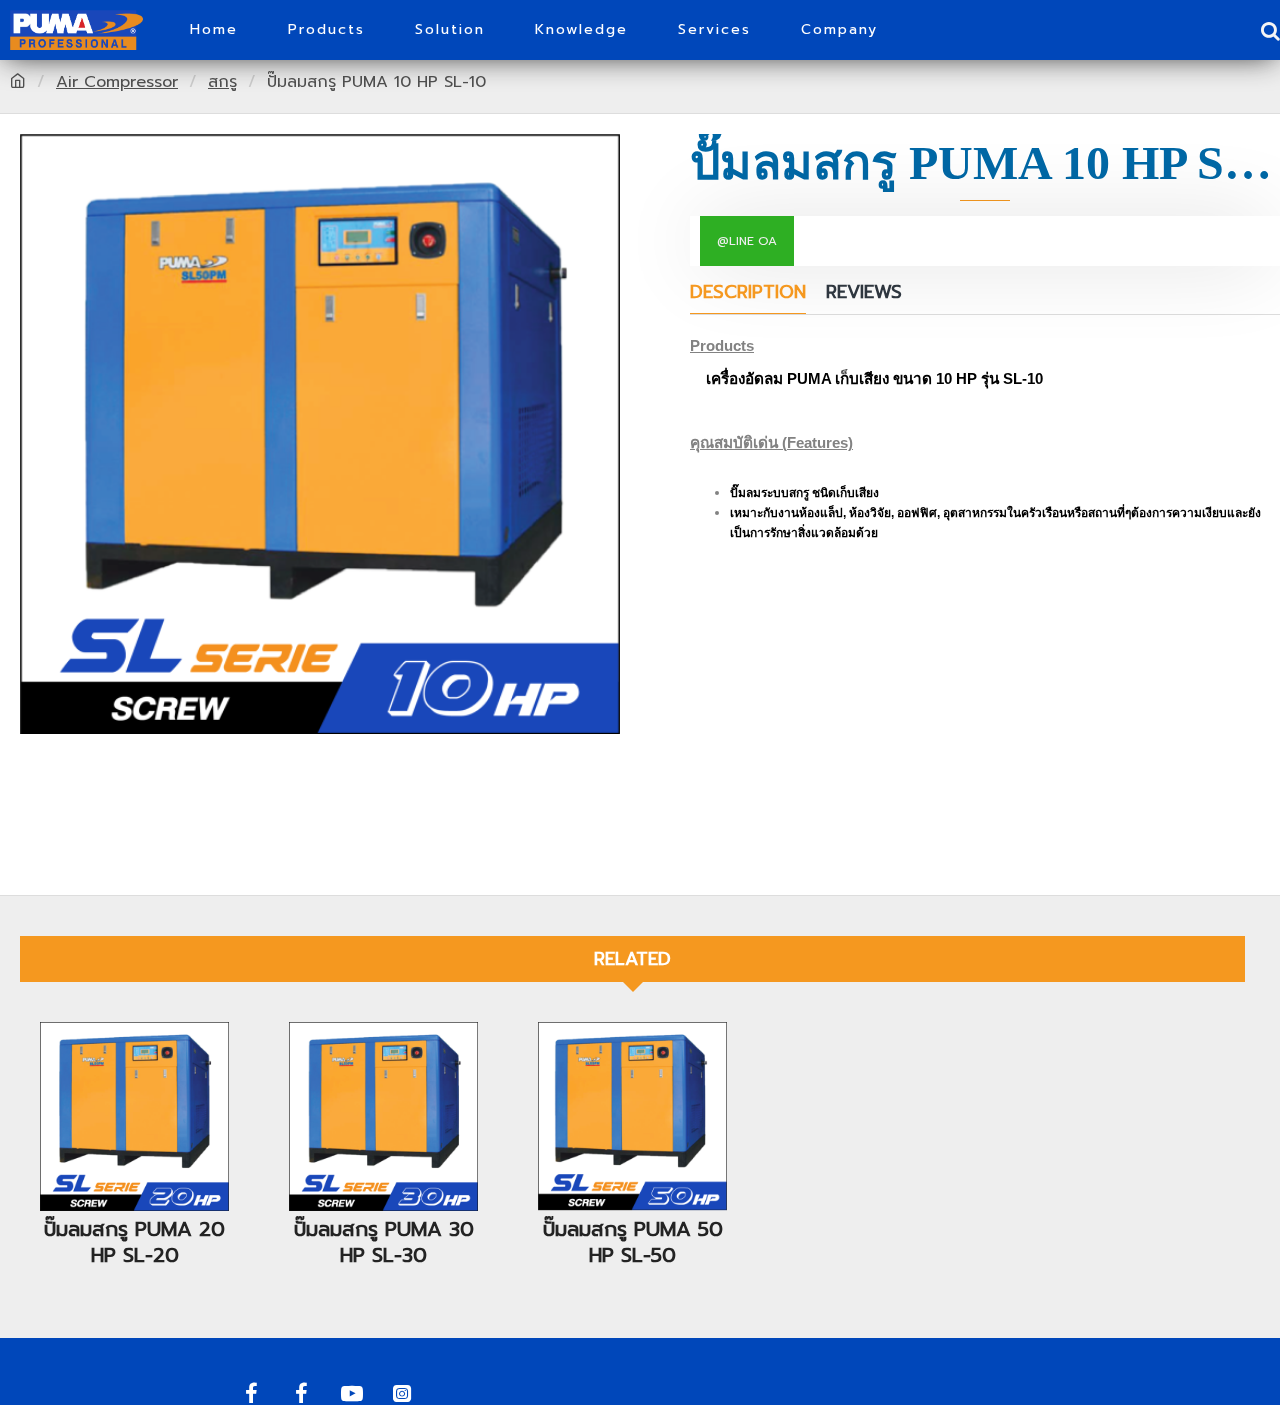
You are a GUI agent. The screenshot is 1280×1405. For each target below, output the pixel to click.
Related (632, 959)
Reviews (864, 293)
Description (748, 293)
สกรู (222, 82)
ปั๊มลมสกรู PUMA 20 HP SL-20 (134, 1242)
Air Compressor (117, 82)
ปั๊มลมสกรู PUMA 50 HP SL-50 (633, 1242)
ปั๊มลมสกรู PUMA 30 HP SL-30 (384, 1242)
